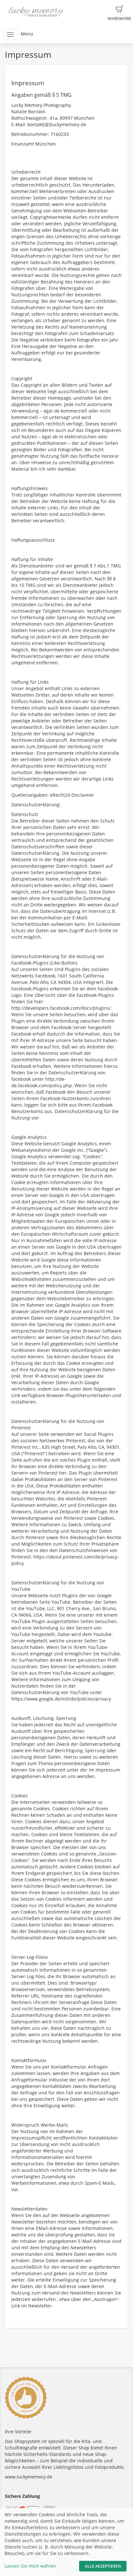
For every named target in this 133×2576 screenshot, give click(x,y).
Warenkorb (119, 19)
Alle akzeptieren (103, 2566)
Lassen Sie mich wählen (30, 2566)
